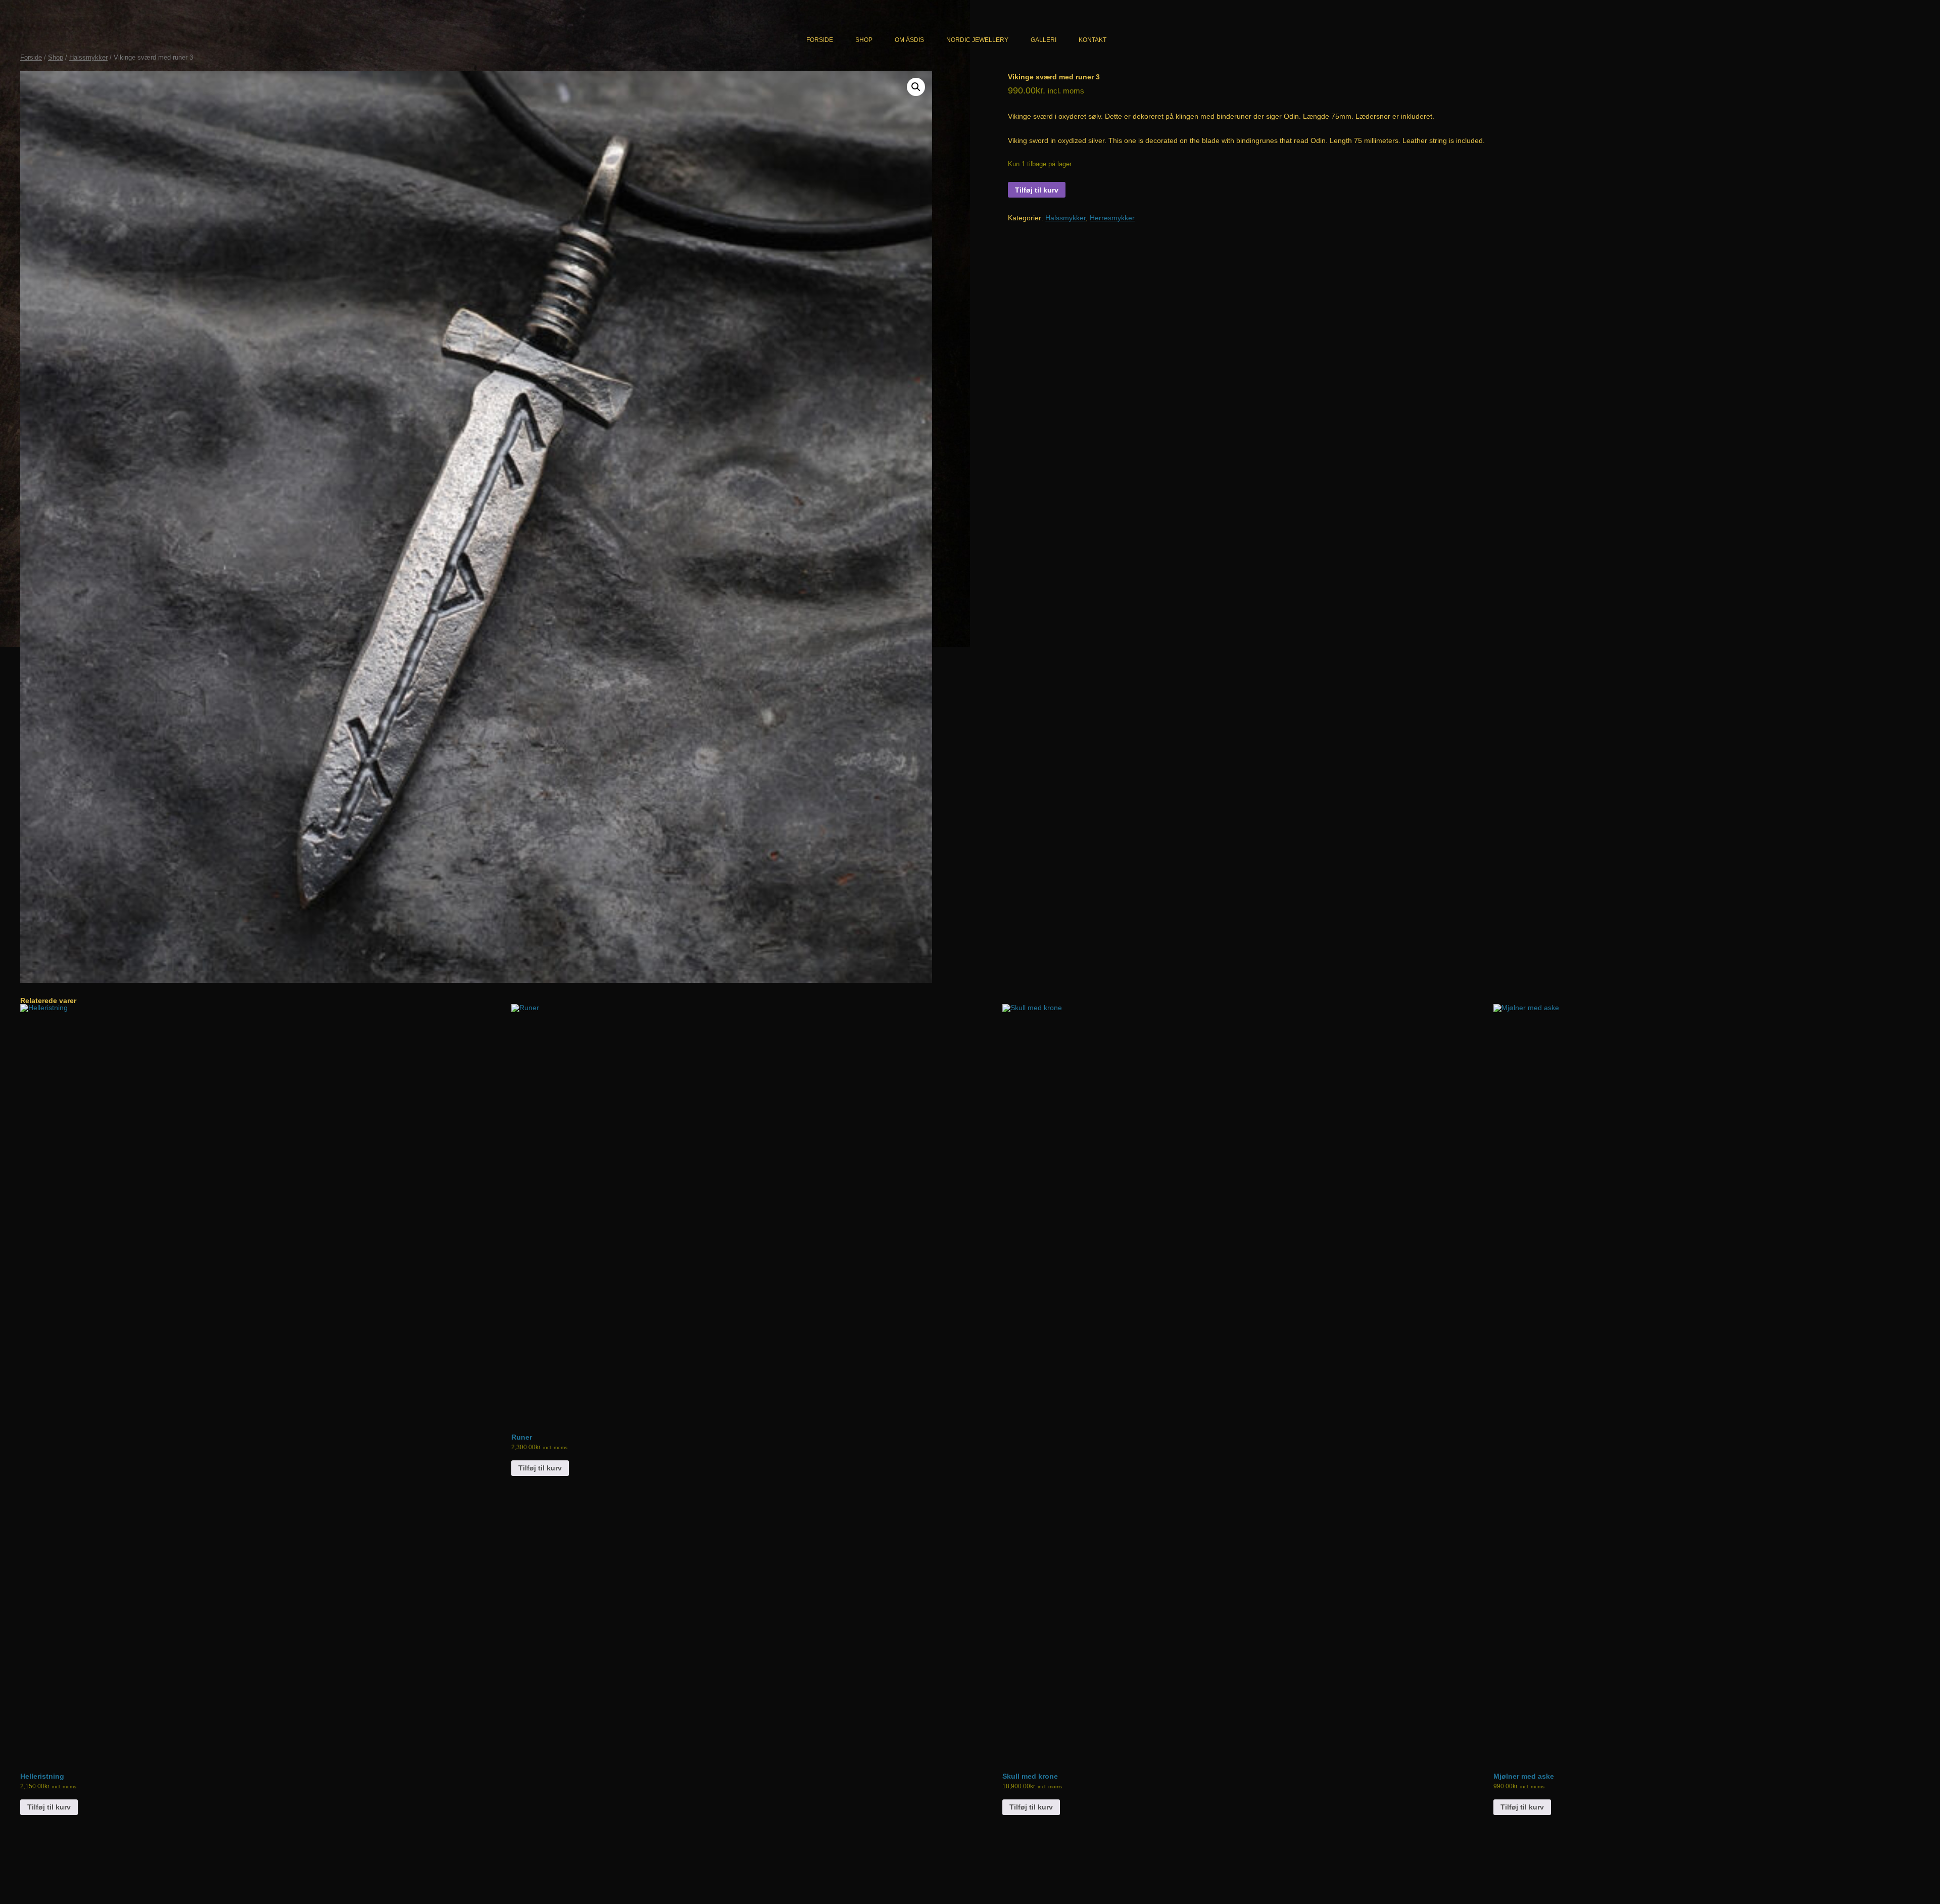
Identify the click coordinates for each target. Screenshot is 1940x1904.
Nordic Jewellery (977, 40)
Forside (820, 40)
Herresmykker (1112, 218)
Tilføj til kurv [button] (49, 1807)
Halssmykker (88, 57)
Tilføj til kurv (1037, 190)
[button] (916, 87)
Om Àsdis (909, 40)
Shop (864, 40)
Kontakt (1093, 40)
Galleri (1044, 40)
